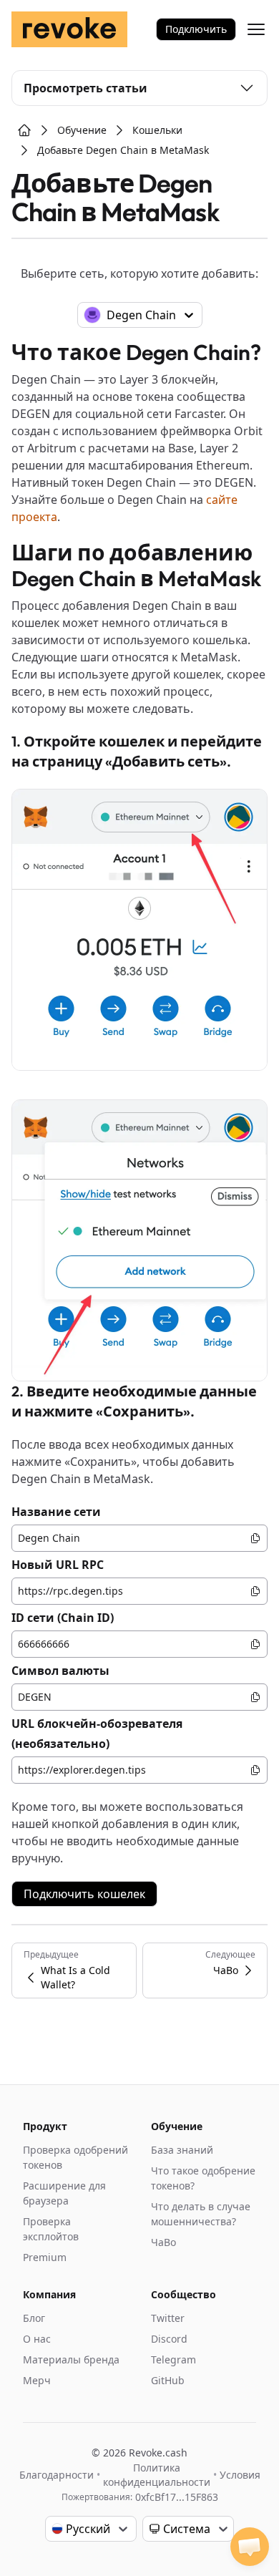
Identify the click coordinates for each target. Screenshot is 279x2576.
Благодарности (57, 2475)
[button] (250, 2547)
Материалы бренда (71, 2359)
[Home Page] (24, 130)
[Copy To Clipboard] (255, 1538)
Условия (240, 2475)
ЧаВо (163, 2242)
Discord (169, 2339)
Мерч (37, 2380)
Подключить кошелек (84, 1894)
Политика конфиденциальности (157, 2475)
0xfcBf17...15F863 (177, 2497)
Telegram (173, 2359)
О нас (37, 2339)
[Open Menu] (256, 29)
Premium (45, 2257)
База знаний (182, 2150)
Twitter (168, 2318)
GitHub (168, 2380)
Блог (34, 2318)
